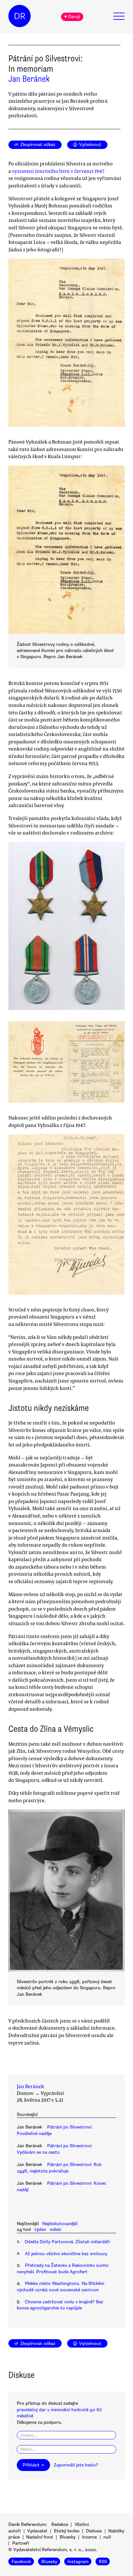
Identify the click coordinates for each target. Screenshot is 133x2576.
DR (20, 16)
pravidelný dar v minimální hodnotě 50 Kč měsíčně (59, 2413)
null (107, 2537)
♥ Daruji (72, 17)
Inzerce (89, 2537)
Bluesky (68, 2537)
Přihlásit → (33, 2465)
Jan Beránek (29, 79)
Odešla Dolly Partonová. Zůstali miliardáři (67, 2242)
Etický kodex (67, 2531)
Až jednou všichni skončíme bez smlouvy (66, 2254)
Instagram (78, 2562)
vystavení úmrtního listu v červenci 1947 (58, 171)
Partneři (21, 2543)
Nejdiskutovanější (60, 2224)
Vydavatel (37, 2531)
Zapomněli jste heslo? (76, 2465)
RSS (103, 2562)
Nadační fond (40, 2537)
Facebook (21, 2562)
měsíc (56, 2229)
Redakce (60, 2524)
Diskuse (94, 2531)
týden (40, 2229)
